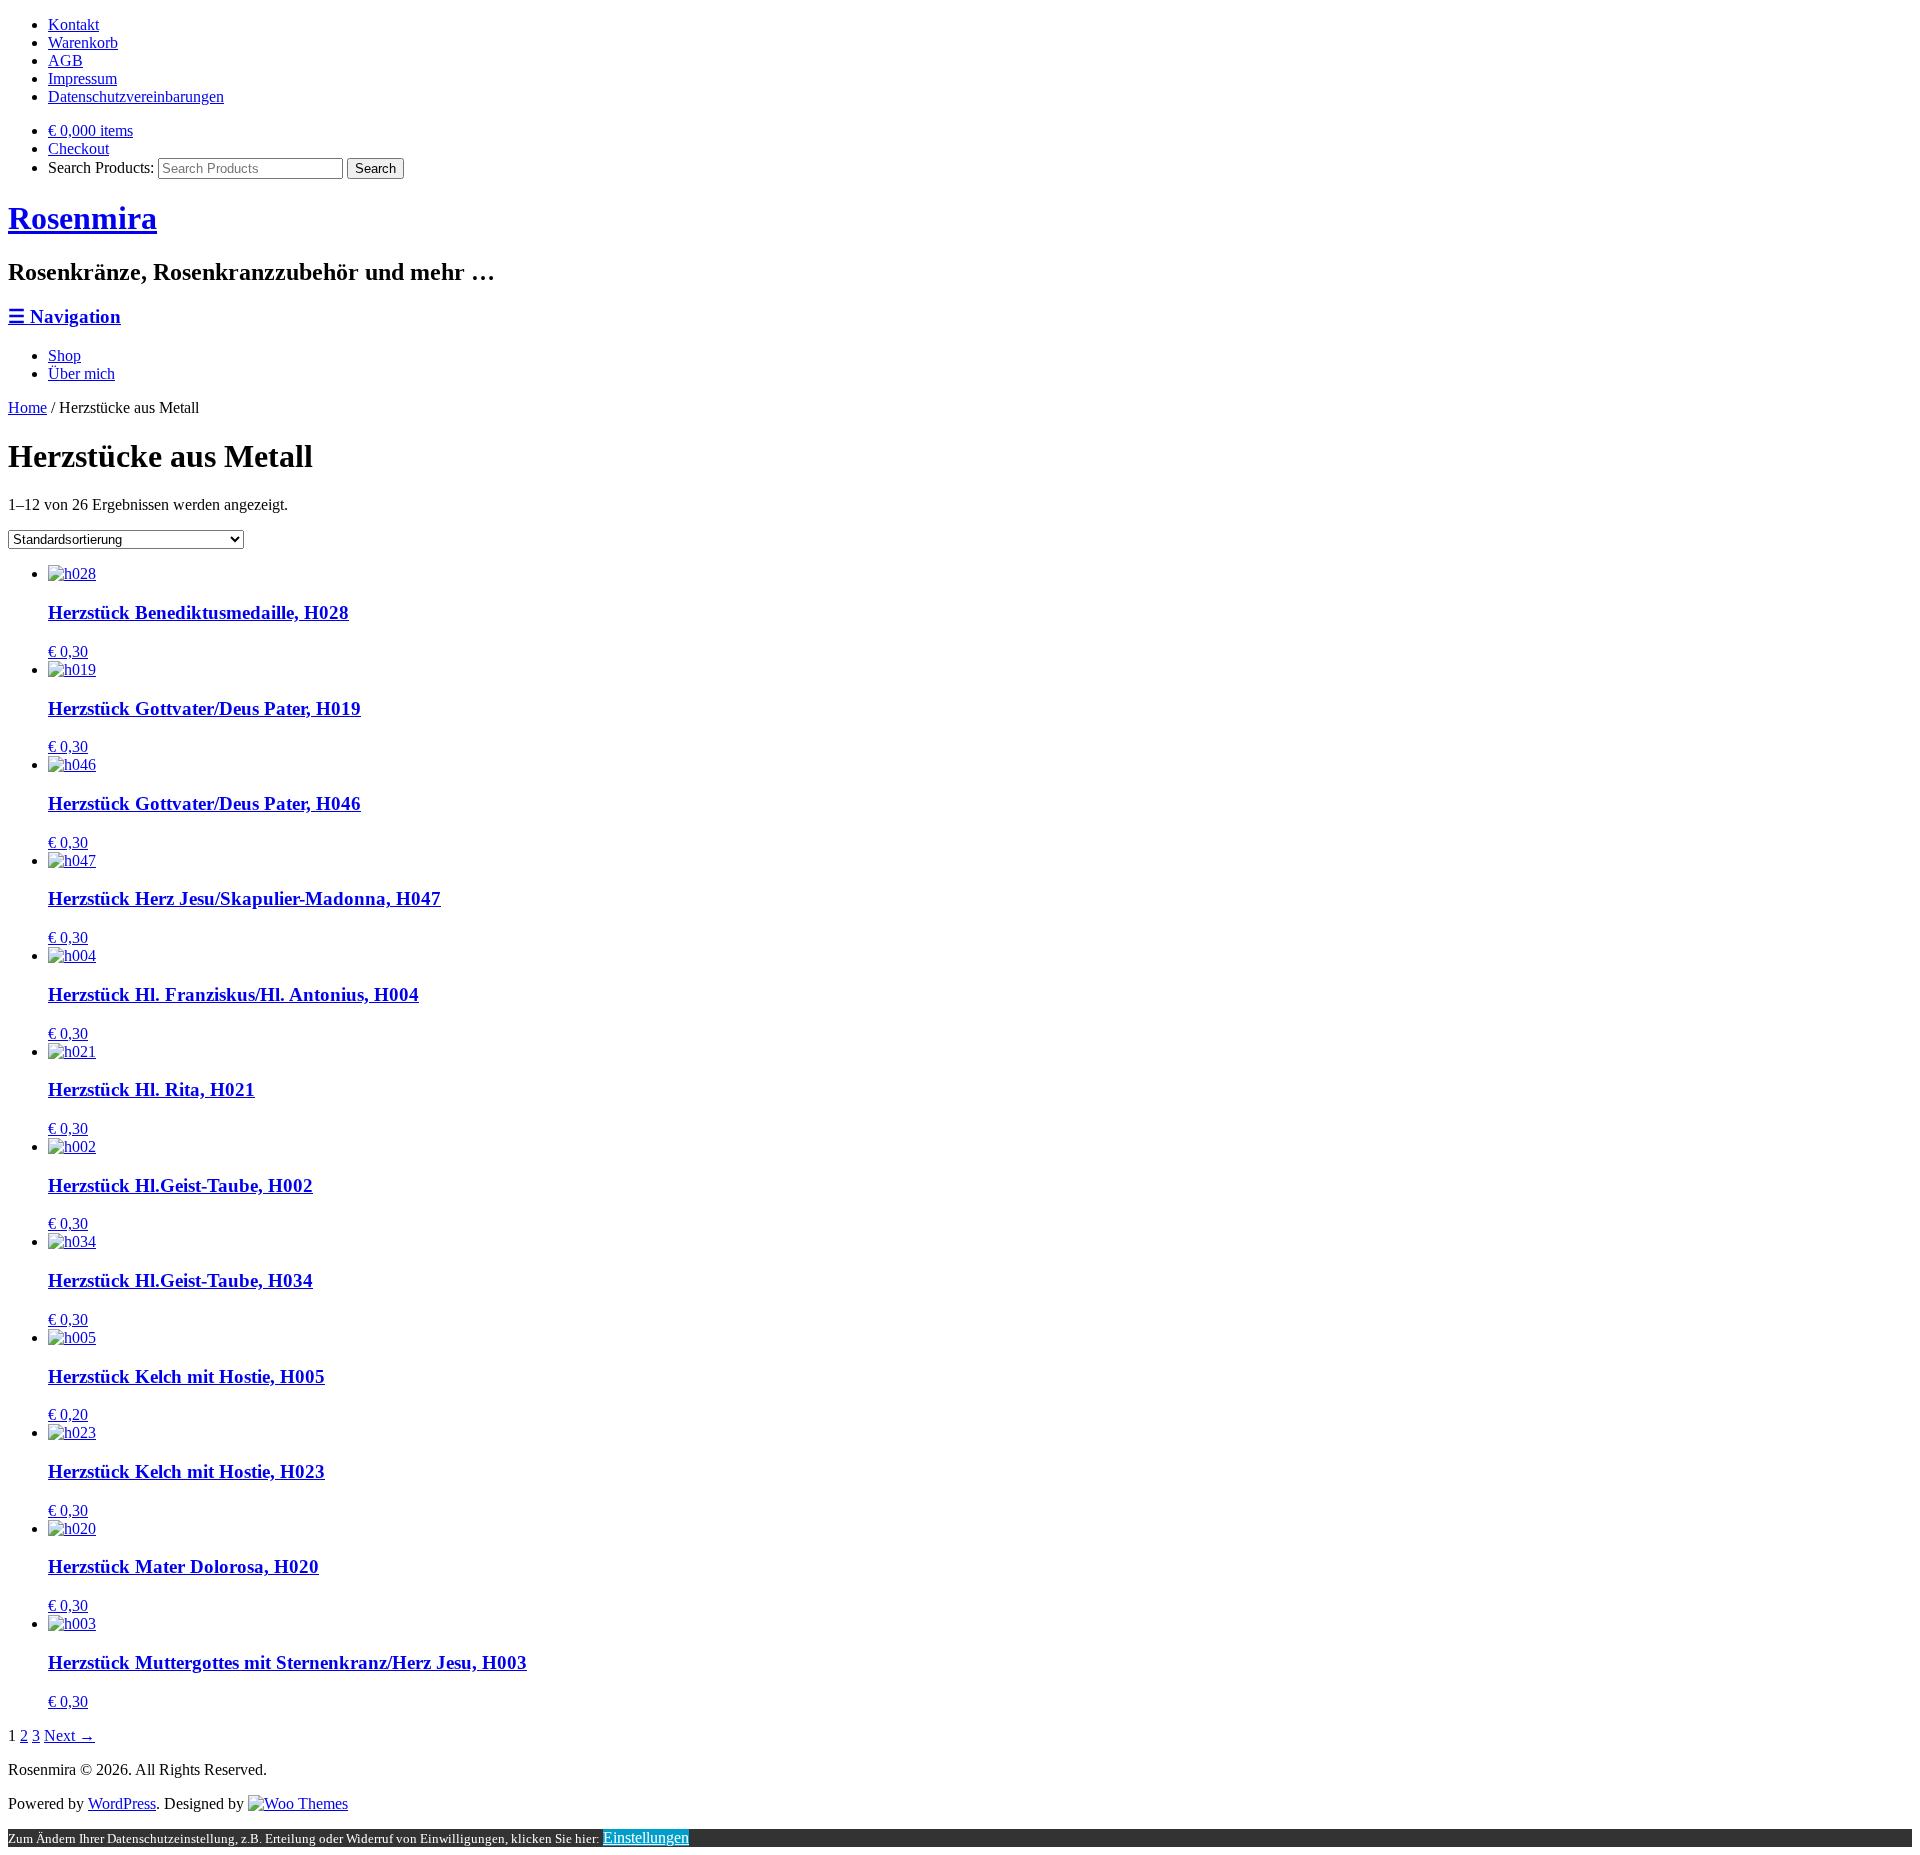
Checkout (78, 148)
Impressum (82, 78)
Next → (69, 1735)
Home (27, 407)
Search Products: (101, 167)
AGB (65, 60)
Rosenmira (82, 218)
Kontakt (73, 24)
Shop (64, 355)
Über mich (81, 373)
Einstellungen (646, 1837)
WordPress (122, 1803)
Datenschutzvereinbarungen (136, 96)
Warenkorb (83, 42)
